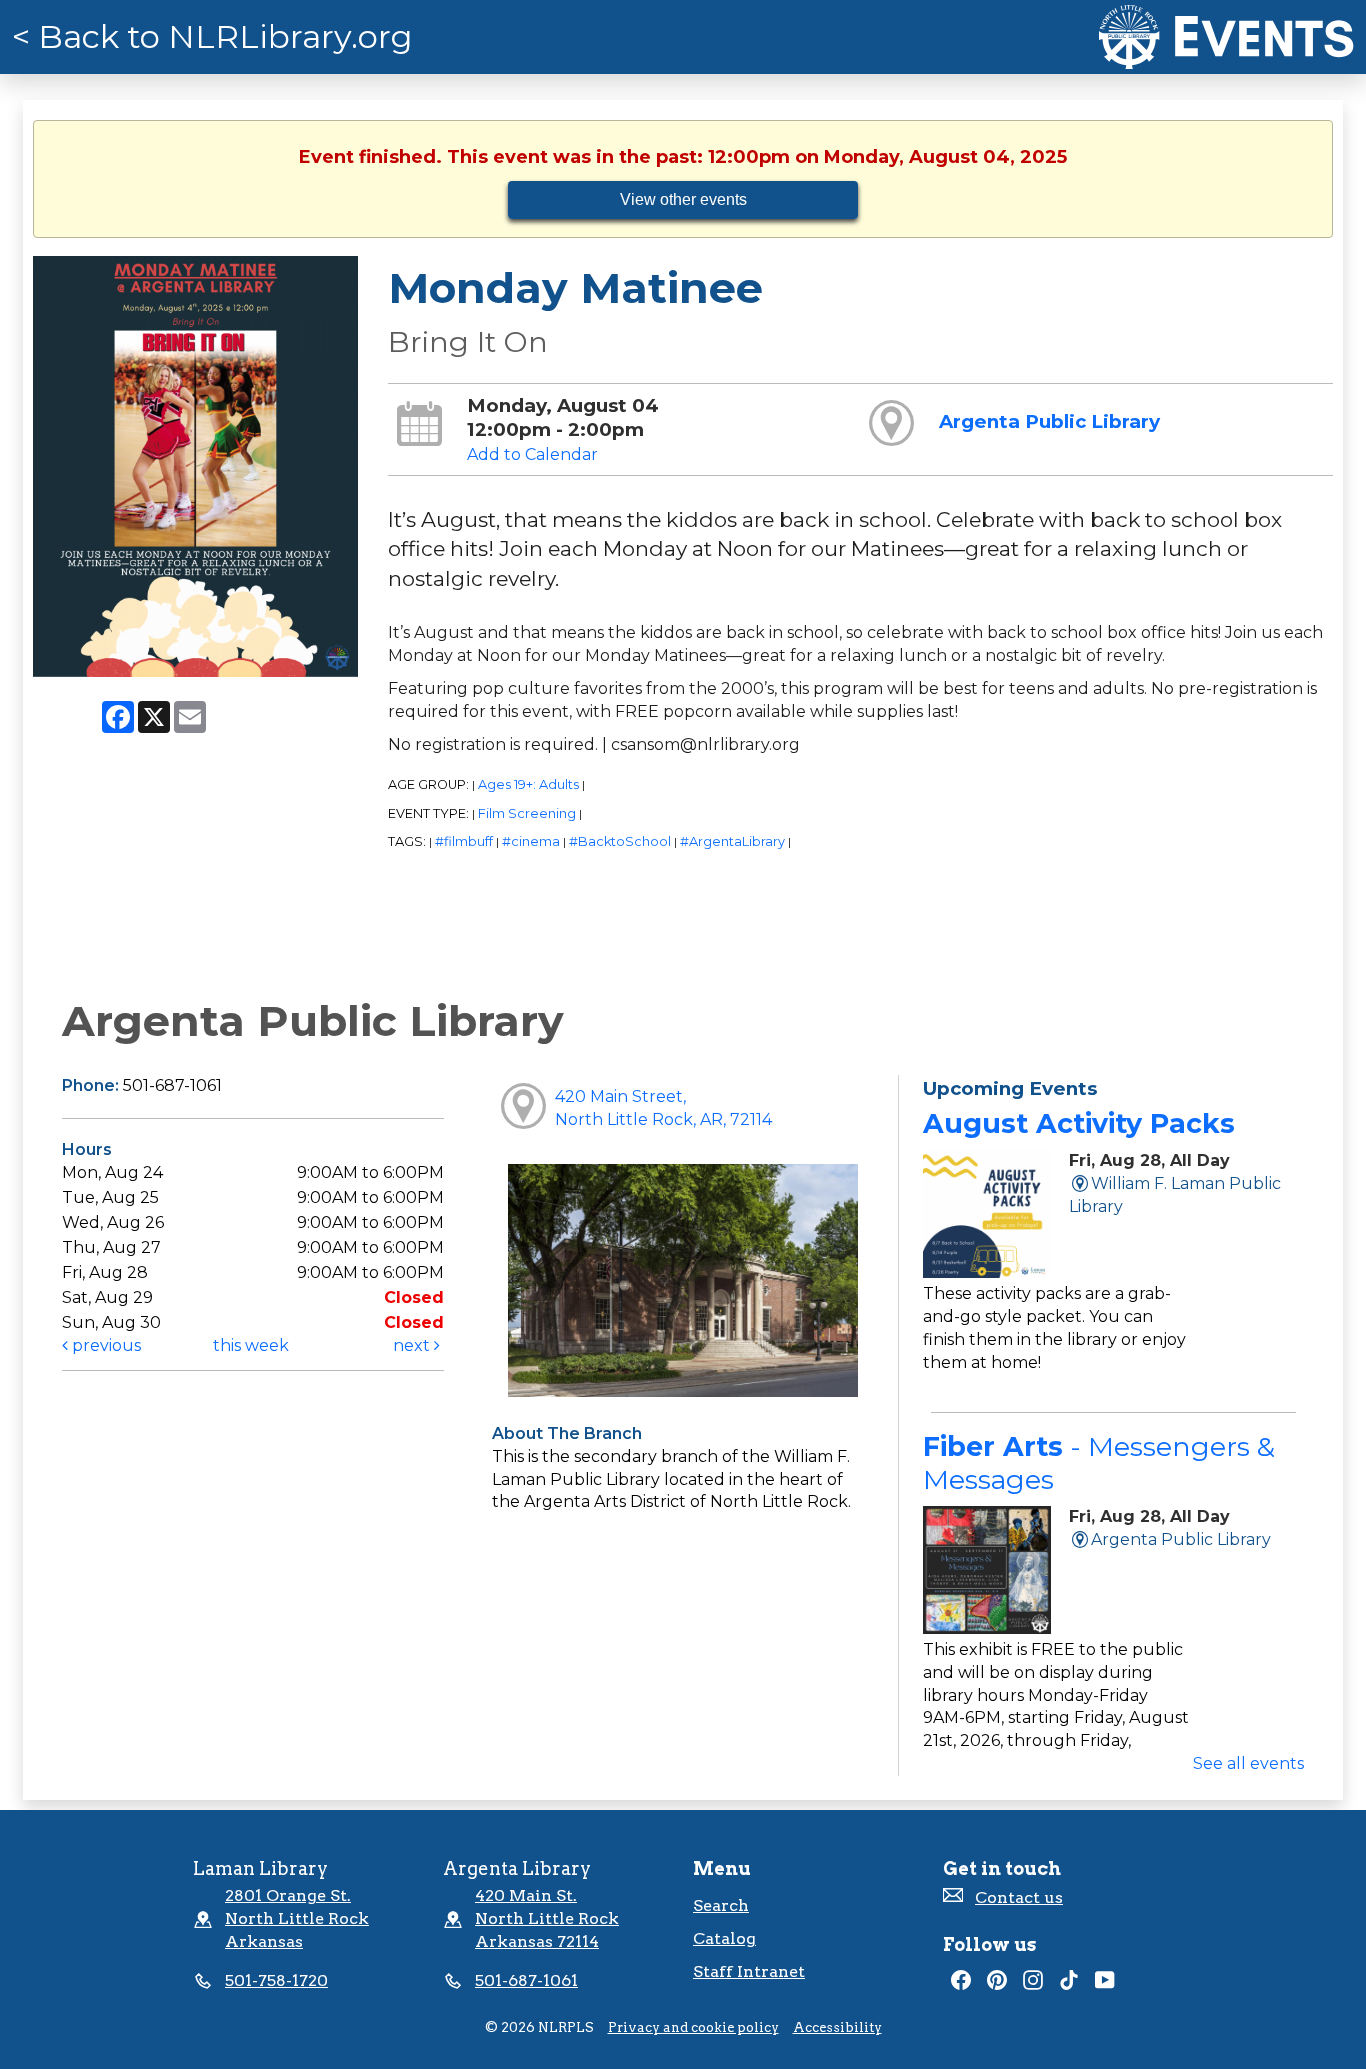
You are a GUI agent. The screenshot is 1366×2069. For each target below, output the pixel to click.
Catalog (724, 1938)
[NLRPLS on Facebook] (961, 1984)
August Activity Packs (1079, 1123)
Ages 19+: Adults (528, 784)
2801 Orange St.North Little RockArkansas (297, 1918)
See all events (1248, 1763)
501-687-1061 (526, 1980)
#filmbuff (464, 841)
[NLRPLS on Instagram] (1033, 1984)
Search (721, 1905)
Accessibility (837, 2027)
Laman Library (260, 1868)
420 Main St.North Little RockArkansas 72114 (547, 1918)
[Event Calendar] (1226, 37)
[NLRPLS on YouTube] (1105, 1984)
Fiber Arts (1099, 1462)
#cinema (531, 841)
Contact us (1019, 1897)
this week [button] (251, 1345)
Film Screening (527, 813)
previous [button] (104, 1345)
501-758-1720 (276, 1980)
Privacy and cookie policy (693, 2027)
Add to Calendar (532, 454)
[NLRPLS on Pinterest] (997, 1984)
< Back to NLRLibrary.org (212, 36)
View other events (683, 199)
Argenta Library (517, 1868)
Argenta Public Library (1049, 421)
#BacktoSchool (620, 841)
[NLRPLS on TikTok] (1069, 1984)
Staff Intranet (749, 1971)
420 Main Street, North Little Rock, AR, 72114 (663, 1108)
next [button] (413, 1345)
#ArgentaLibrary (732, 841)
